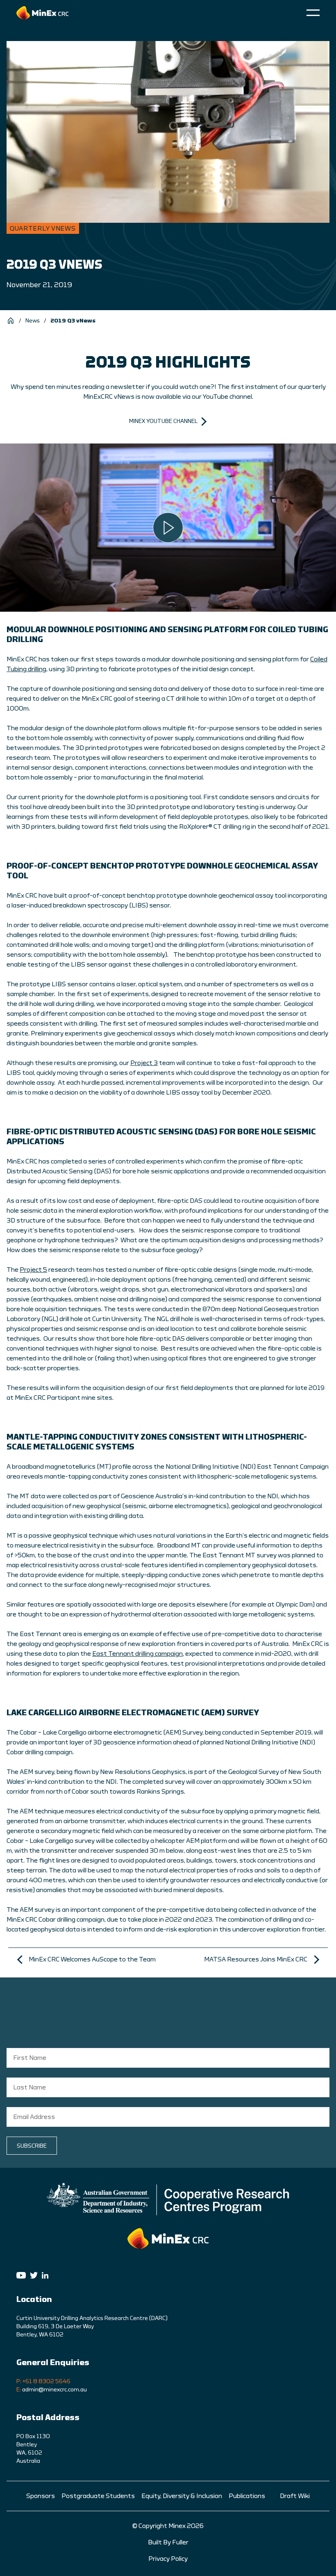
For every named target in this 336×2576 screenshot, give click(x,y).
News (33, 321)
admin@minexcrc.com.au (54, 2390)
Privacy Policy (168, 2559)
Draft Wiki (295, 2496)
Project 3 (144, 1063)
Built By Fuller (168, 2542)
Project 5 (33, 1270)
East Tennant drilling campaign (137, 1654)
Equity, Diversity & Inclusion (182, 2496)
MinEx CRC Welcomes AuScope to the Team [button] (92, 1959)
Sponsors (41, 2496)
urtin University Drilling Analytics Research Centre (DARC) (94, 2318)
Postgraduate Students (98, 2496)
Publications (247, 2496)
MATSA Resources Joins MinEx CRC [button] (256, 1959)
